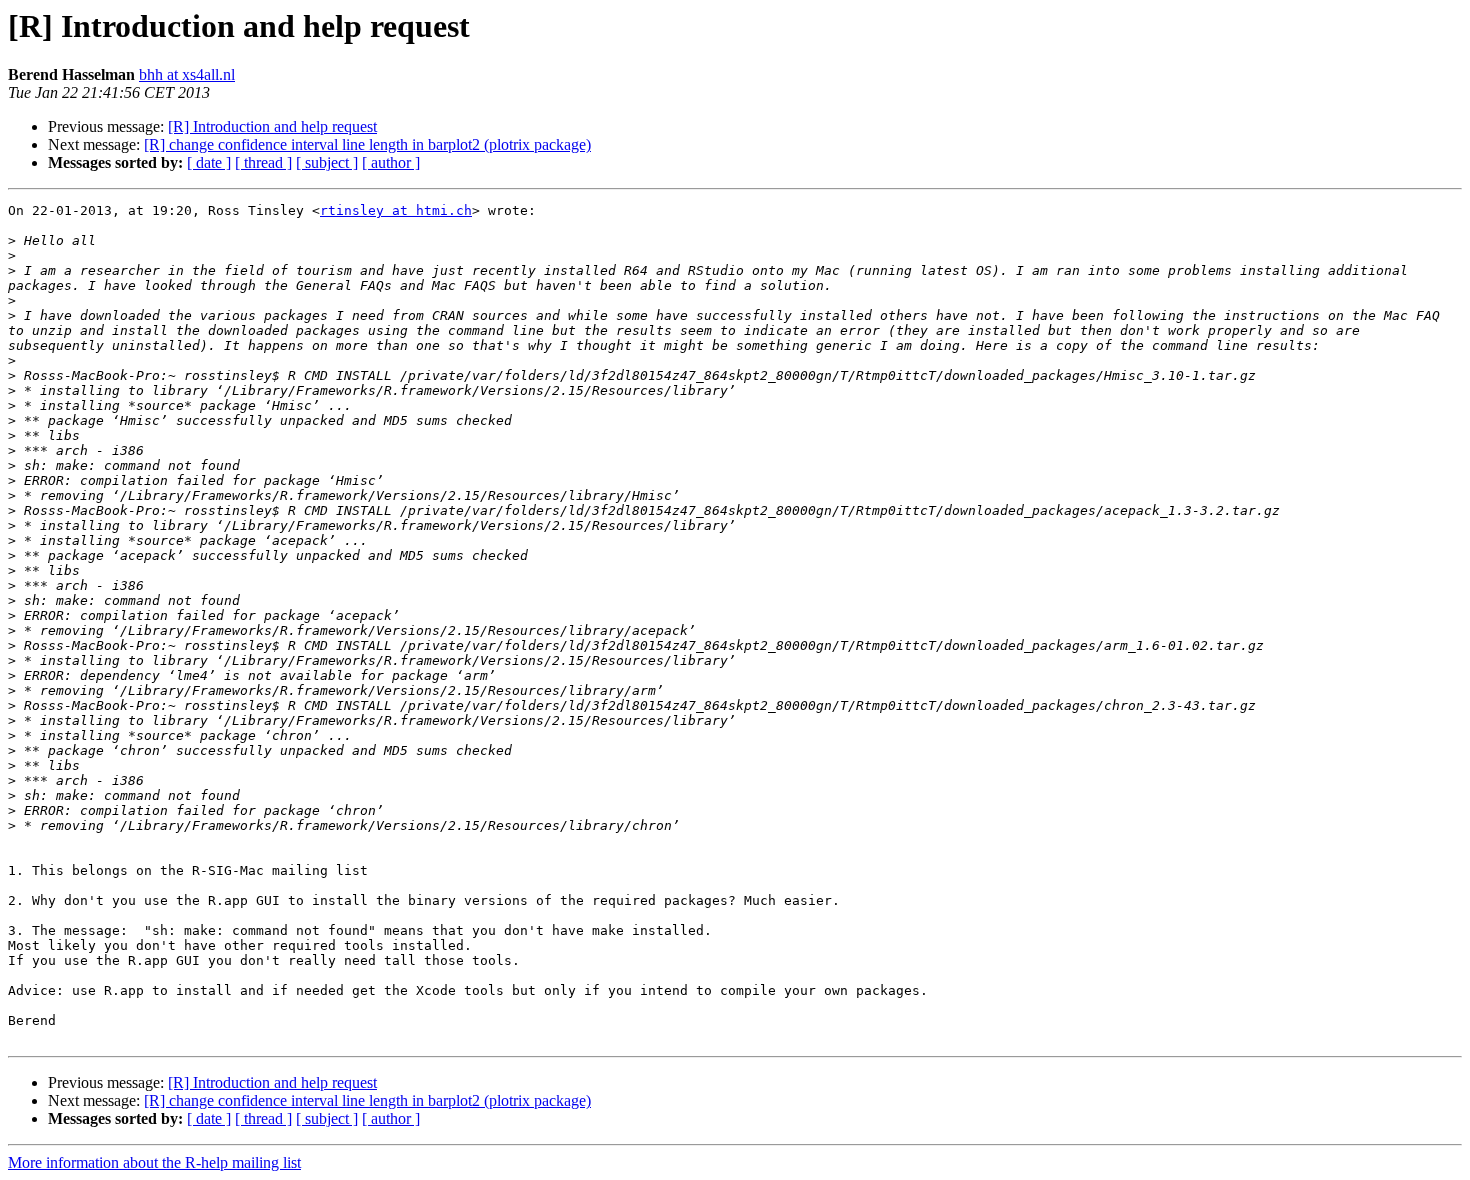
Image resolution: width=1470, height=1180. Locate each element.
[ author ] (391, 162)
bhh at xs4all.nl (187, 74)
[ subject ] (327, 162)
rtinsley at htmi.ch (396, 210)
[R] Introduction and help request (272, 126)
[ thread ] (263, 162)
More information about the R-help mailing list (154, 1162)
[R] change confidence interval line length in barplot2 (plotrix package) (367, 144)
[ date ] (209, 162)
